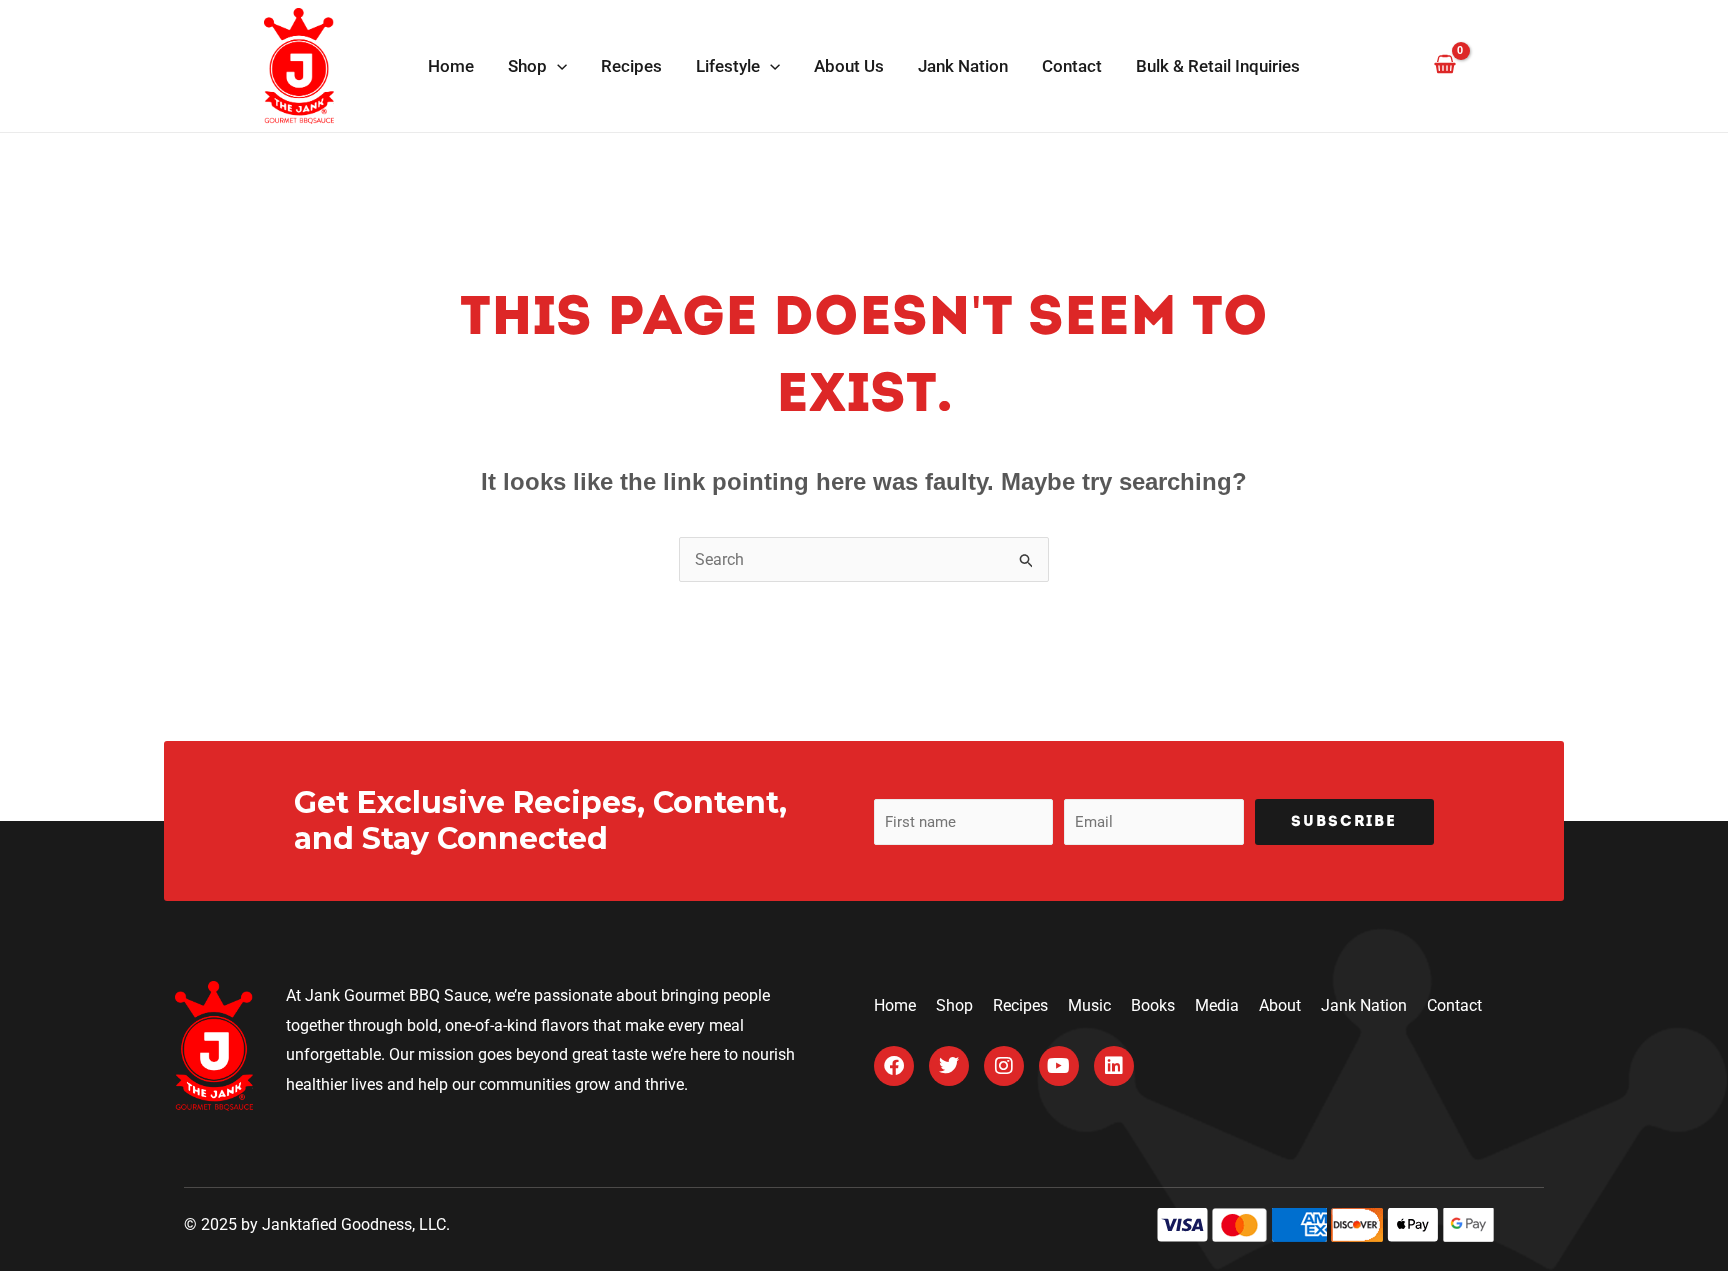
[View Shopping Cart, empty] (1444, 65)
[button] (557, 66)
